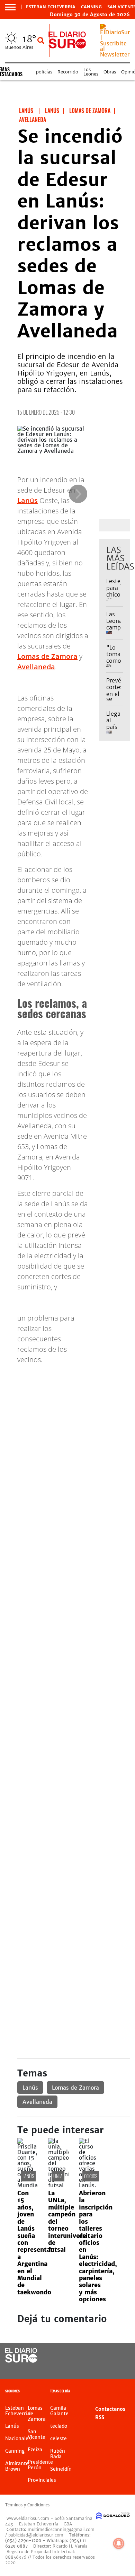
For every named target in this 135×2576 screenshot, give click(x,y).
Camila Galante (59, 2411)
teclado (59, 2426)
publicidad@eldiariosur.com (36, 2535)
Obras (110, 72)
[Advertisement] (67, 1438)
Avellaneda (36, 667)
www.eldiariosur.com (28, 2518)
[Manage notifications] (119, 2543)
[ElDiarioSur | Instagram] (106, 2369)
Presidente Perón (40, 2465)
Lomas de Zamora (47, 656)
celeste (58, 2438)
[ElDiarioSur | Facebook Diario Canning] (106, 2356)
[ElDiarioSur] (21, 2361)
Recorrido (68, 72)
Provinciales (42, 2480)
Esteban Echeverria (51, 7)
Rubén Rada (58, 2454)
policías (44, 72)
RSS (100, 2417)
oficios (91, 2176)
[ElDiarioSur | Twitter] (120, 2356)
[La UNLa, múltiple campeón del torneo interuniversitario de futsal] (58, 2185)
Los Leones (91, 72)
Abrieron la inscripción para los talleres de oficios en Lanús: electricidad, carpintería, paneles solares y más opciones (98, 2246)
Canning (91, 7)
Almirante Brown (17, 2466)
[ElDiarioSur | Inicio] (128, 2392)
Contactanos (110, 2409)
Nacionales (18, 2438)
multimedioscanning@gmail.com (61, 2529)
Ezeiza (35, 2450)
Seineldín (61, 2469)
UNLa (58, 2176)
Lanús (28, 500)
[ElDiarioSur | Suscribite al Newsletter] (115, 54)
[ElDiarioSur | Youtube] (120, 2369)
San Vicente (37, 2434)
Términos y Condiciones (27, 2505)
